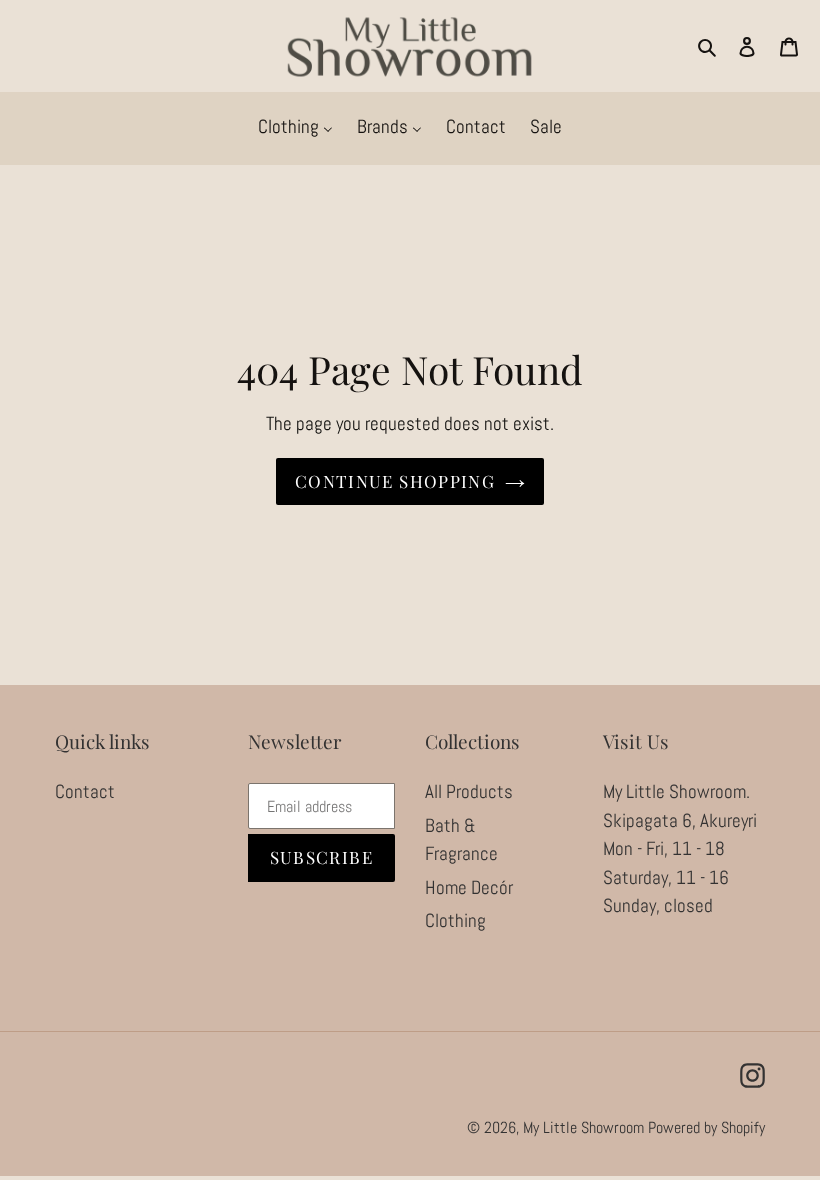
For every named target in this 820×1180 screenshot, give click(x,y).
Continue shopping (395, 481)
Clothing (455, 920)
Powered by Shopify (706, 1127)
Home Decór (469, 887)
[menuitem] (295, 128)
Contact (85, 791)
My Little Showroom (583, 1127)
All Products (469, 791)
